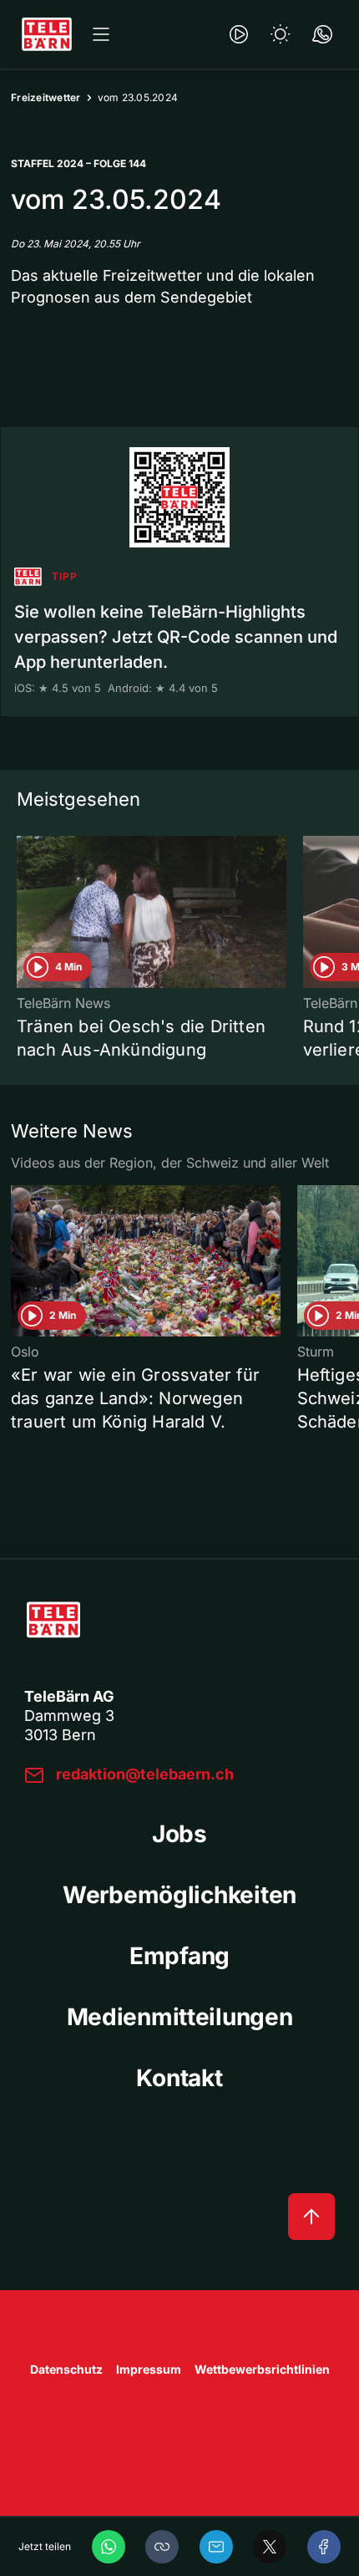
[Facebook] (324, 2547)
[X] (270, 2547)
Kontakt (179, 2078)
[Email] (216, 2547)
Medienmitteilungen (180, 2017)
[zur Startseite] (47, 34)
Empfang (179, 1956)
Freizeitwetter (46, 97)
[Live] (239, 34)
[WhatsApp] (109, 2547)
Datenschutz (66, 2369)
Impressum (149, 2369)
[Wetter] (281, 34)
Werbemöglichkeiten (179, 1895)
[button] (162, 2547)
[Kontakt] (322, 34)
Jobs (179, 1834)
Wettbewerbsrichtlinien (262, 2369)
